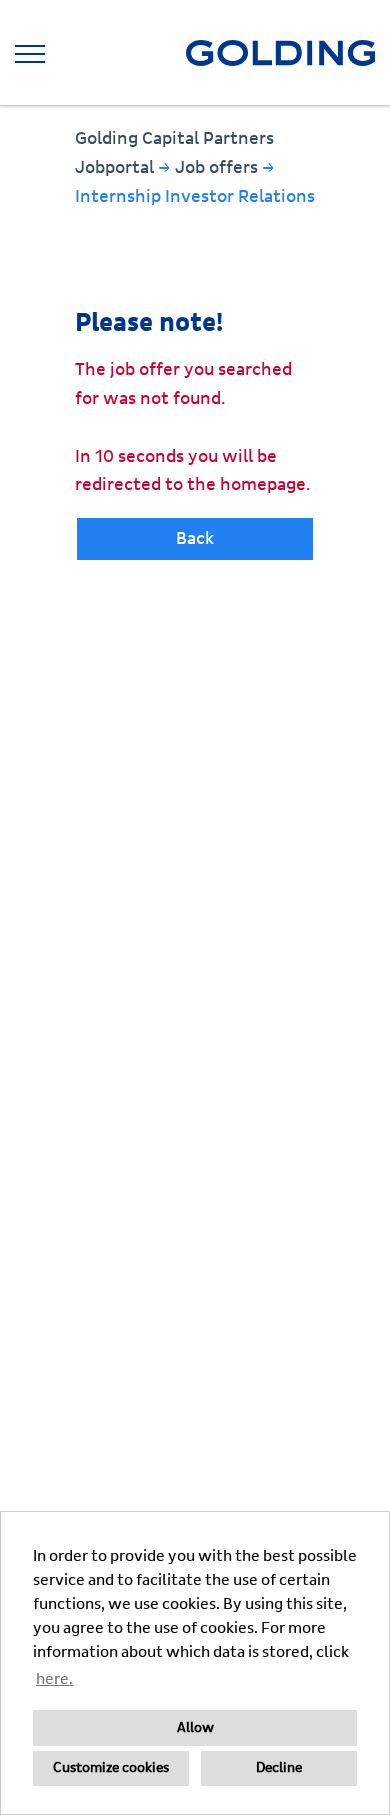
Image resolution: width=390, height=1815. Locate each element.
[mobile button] (30, 54)
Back (195, 538)
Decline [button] (279, 1768)
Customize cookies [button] (111, 1768)
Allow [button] (195, 1728)
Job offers (218, 167)
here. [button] (54, 1679)
